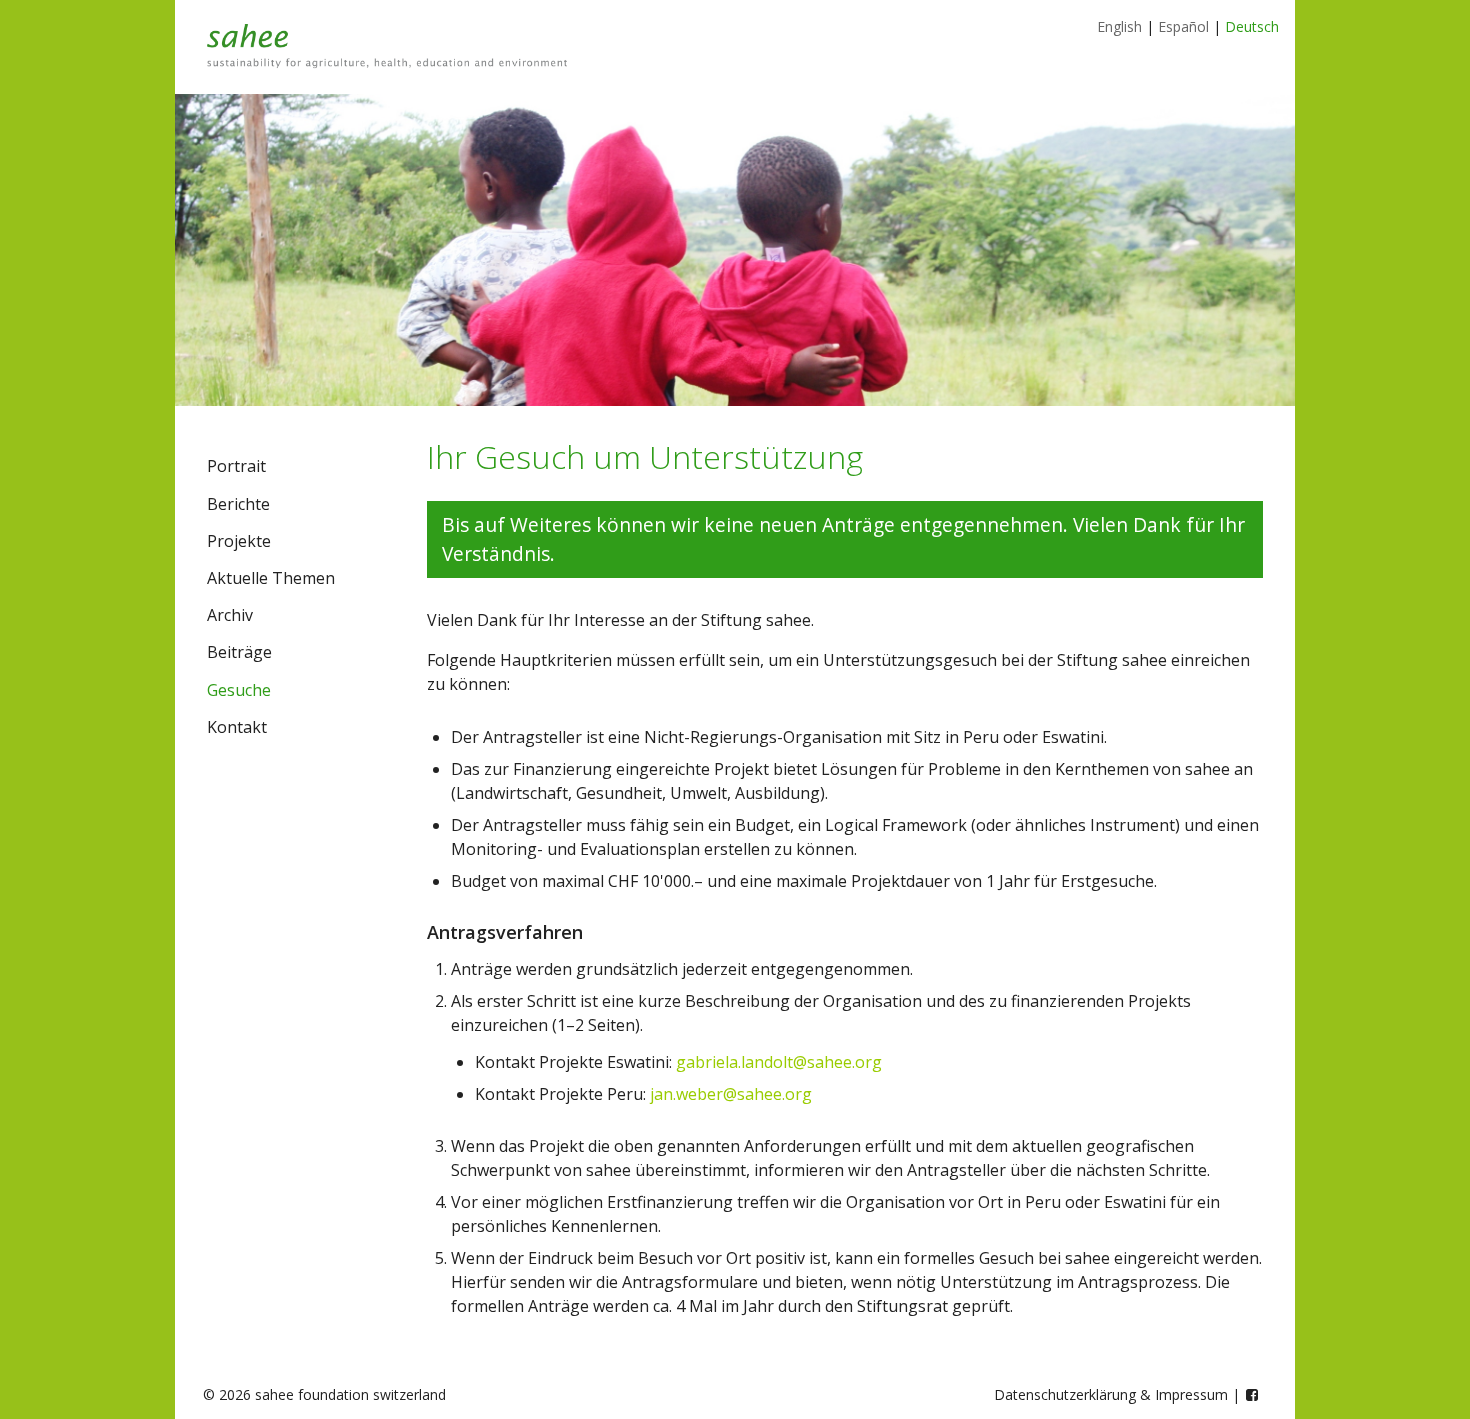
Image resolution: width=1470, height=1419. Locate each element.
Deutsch (1252, 26)
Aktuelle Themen (271, 578)
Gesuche (239, 690)
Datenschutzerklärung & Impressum (1111, 1394)
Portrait (236, 466)
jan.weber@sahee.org (731, 1094)
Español (1183, 26)
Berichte (238, 504)
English (1119, 26)
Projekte (239, 541)
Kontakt (237, 727)
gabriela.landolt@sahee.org (779, 1062)
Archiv (230, 615)
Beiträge (239, 652)
